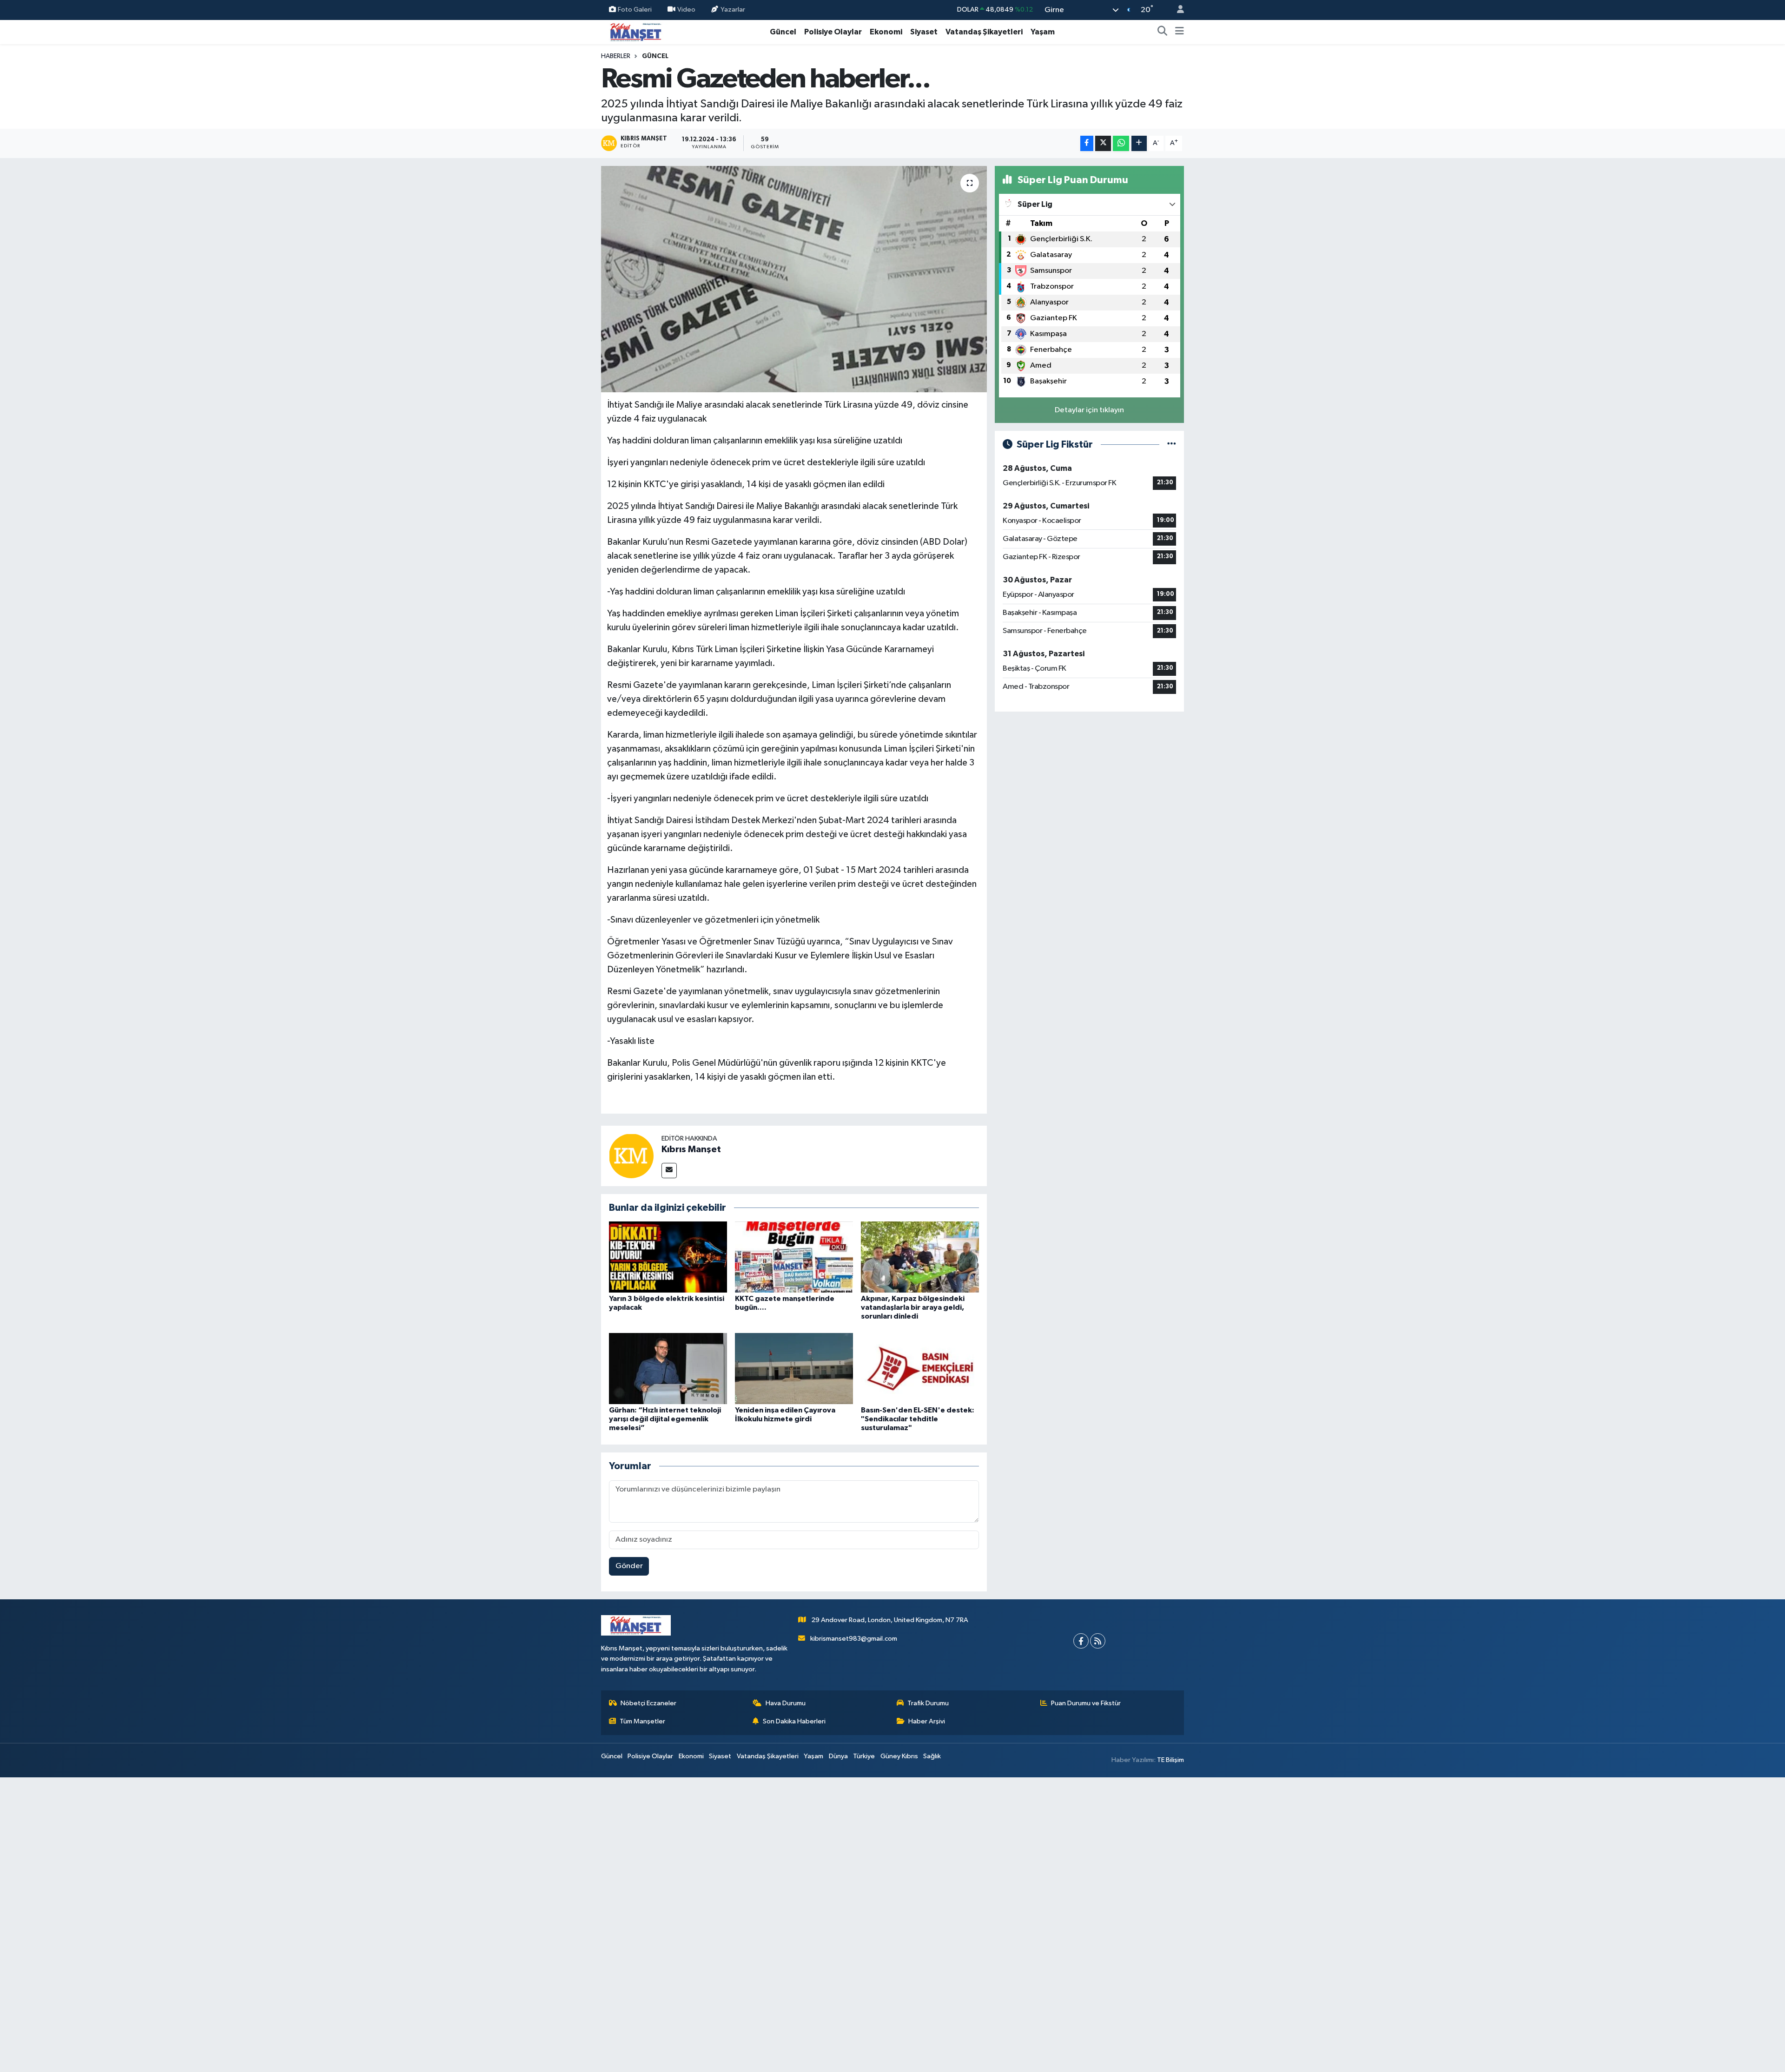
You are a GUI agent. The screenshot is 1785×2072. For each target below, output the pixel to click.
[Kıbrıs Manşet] (631, 1156)
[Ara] (1163, 32)
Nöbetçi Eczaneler (648, 1703)
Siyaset (924, 32)
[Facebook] (1081, 1641)
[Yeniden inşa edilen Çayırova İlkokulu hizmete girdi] (794, 1368)
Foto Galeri (635, 10)
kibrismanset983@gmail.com (854, 1639)
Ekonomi (886, 32)
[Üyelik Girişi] (1177, 10)
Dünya (838, 1756)
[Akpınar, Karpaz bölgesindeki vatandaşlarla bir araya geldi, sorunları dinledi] (920, 1257)
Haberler (616, 56)
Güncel (783, 32)
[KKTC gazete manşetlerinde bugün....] (794, 1257)
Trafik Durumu (928, 1703)
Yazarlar (733, 10)
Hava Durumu (786, 1703)
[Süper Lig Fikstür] (1172, 445)
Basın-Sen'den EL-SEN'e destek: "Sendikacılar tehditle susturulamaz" (918, 1419)
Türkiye (864, 1756)
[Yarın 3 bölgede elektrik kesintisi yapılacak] (668, 1257)
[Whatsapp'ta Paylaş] (1121, 143)
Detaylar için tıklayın (1089, 410)
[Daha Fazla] (1139, 143)
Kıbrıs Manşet (691, 1149)
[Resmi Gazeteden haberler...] (794, 279)
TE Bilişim (1170, 1760)
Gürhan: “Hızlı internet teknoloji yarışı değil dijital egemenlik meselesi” (665, 1419)
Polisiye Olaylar (833, 32)
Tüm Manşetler (642, 1721)
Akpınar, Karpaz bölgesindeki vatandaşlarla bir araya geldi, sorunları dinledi (913, 1307)
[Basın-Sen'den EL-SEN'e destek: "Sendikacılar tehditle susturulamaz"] (920, 1368)
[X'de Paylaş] (1103, 143)
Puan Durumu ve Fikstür (1086, 1703)
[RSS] (1098, 1641)
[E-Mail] (669, 1171)
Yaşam (1043, 32)
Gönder (629, 1566)
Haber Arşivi (927, 1721)
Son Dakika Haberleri (794, 1721)
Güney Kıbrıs (899, 1756)
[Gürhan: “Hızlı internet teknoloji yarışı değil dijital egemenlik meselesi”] (668, 1368)
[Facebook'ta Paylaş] (1087, 143)
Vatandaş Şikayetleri (984, 32)
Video (686, 10)
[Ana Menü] (1180, 32)
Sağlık (932, 1756)
